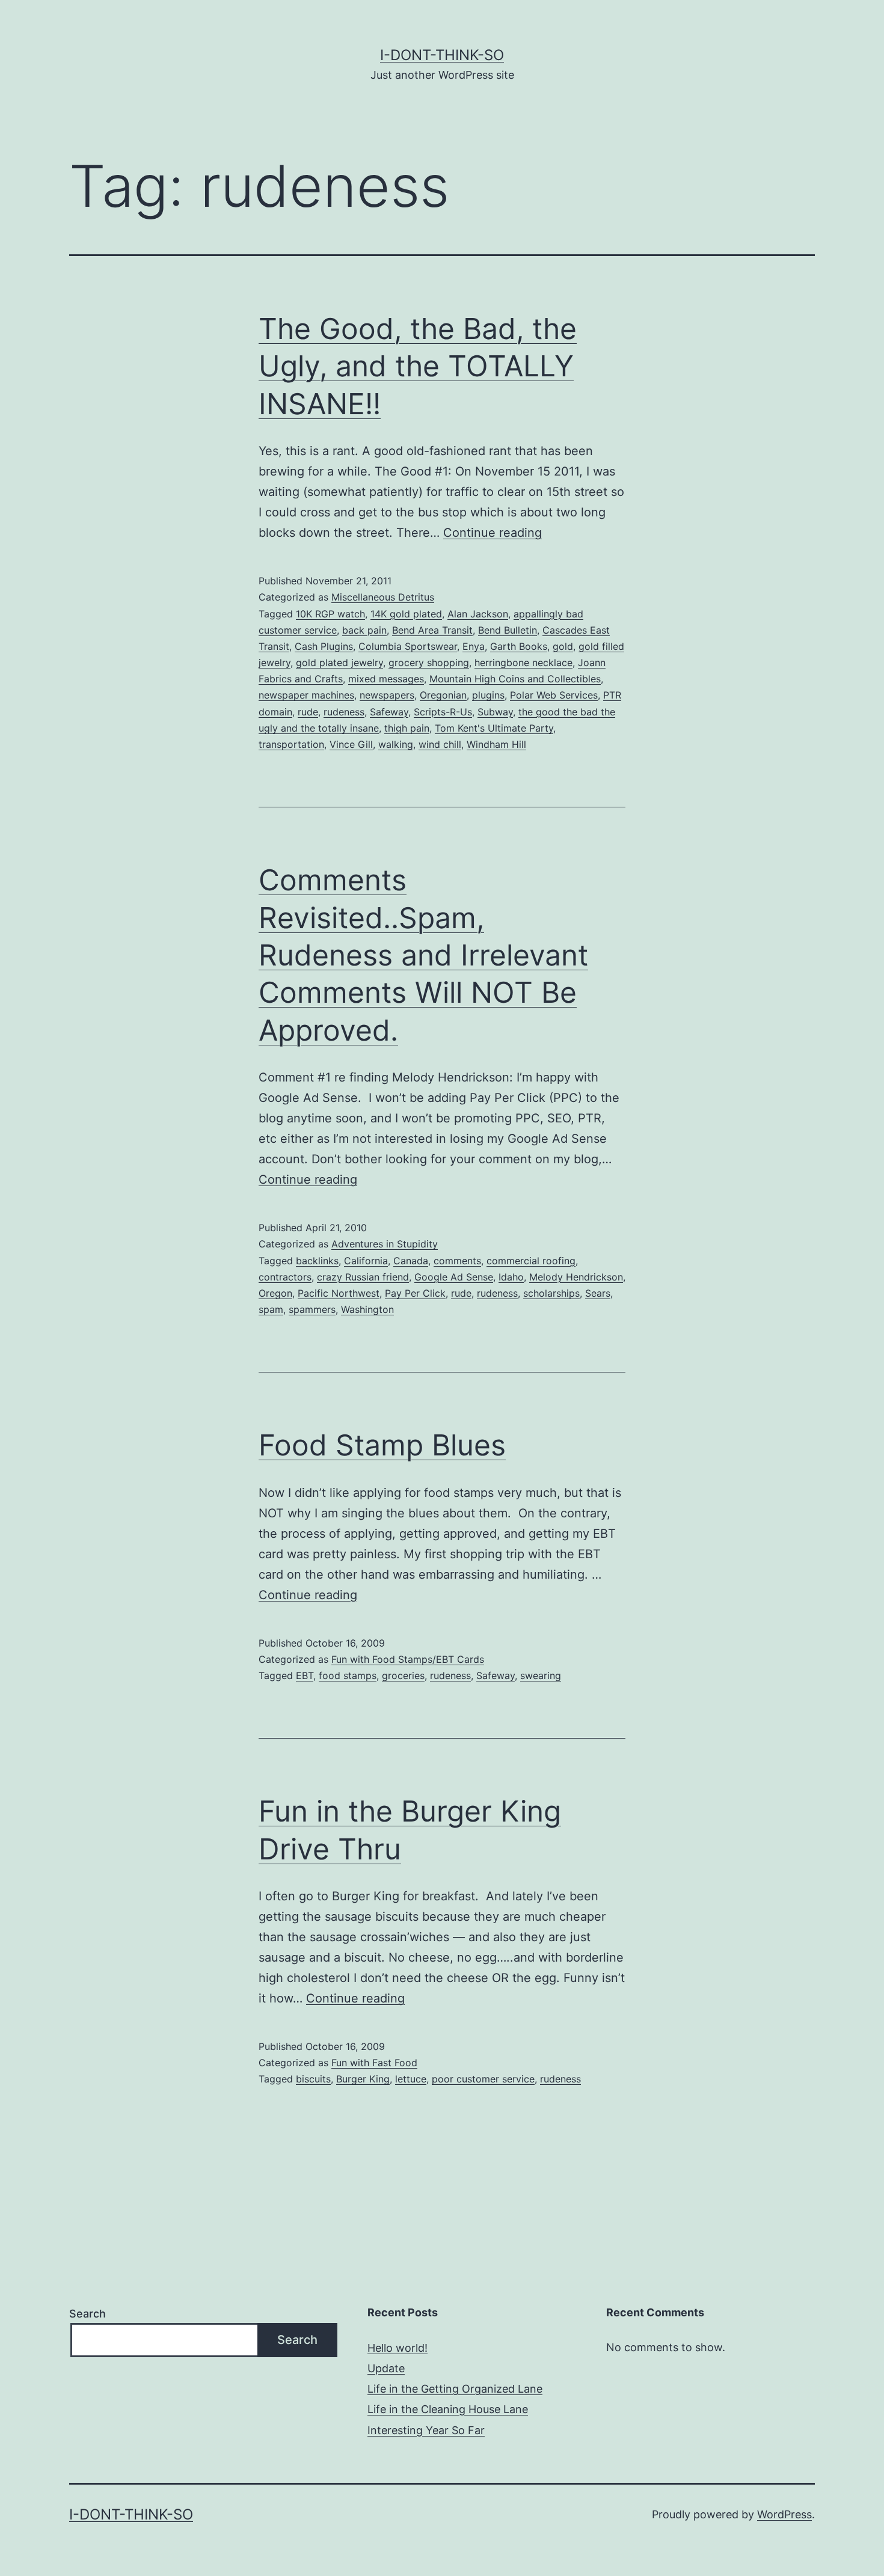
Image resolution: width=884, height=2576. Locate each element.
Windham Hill (496, 744)
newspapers (387, 695)
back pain (364, 630)
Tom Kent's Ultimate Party (494, 728)
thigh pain (407, 728)
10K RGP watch (330, 614)
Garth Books (519, 646)
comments (457, 1261)
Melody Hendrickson (576, 1277)
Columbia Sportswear (408, 646)
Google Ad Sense (454, 1277)
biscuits (313, 2079)
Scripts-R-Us (443, 712)
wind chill (440, 744)
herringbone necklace (523, 662)
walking (396, 744)
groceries (403, 1675)
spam (271, 1309)
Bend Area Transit (432, 630)
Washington (367, 1309)
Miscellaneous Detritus (383, 597)
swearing (541, 1675)
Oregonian (443, 695)
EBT (305, 1675)
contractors (285, 1277)
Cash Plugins (324, 646)
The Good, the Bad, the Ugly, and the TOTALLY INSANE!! (418, 366)
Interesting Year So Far (426, 2430)
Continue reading (493, 533)
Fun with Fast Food (374, 2063)
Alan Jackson (478, 614)
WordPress (784, 2514)
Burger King (363, 2079)
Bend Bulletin (508, 630)
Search (87, 2314)
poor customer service (483, 2079)
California (366, 1261)
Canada (411, 1261)
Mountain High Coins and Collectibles (515, 679)
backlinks (317, 1261)
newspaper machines (306, 695)
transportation (291, 744)
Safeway (389, 712)
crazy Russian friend (363, 1277)
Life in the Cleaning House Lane (448, 2409)
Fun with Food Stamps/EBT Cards (408, 1659)
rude (308, 712)
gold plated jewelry (339, 662)
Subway (495, 712)
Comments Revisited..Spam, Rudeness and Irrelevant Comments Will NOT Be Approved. (423, 955)
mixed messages (386, 679)
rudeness (344, 712)
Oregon (275, 1293)
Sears (598, 1293)
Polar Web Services (554, 695)
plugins (488, 695)
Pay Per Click (415, 1293)
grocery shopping (429, 662)
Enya (474, 646)
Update (386, 2368)
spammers (312, 1309)
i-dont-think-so (442, 55)
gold (563, 646)
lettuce (411, 2079)
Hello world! (397, 2348)
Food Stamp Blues (382, 1445)
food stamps (348, 1675)
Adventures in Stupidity (385, 1244)
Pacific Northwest (339, 1293)
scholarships (551, 1293)
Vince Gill (351, 744)
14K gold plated (406, 614)
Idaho (511, 1277)
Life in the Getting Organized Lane (455, 2389)
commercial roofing (531, 1261)
